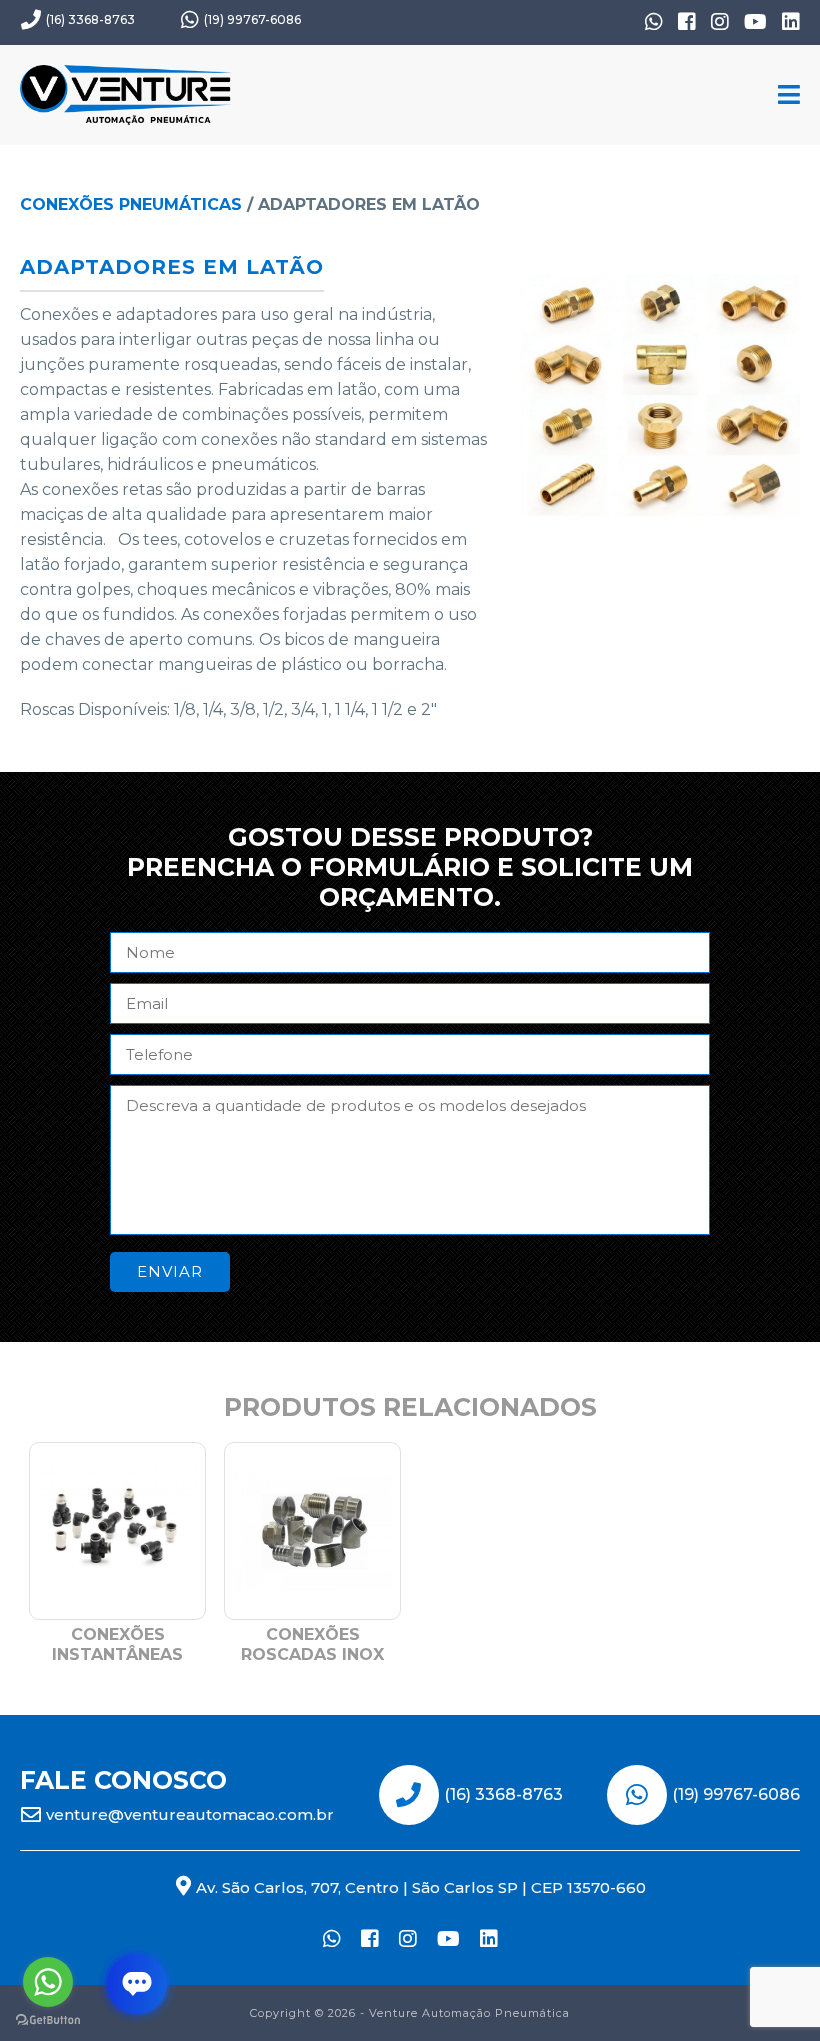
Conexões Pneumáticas (131, 204)
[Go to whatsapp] (48, 1982)
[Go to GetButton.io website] (48, 2020)
